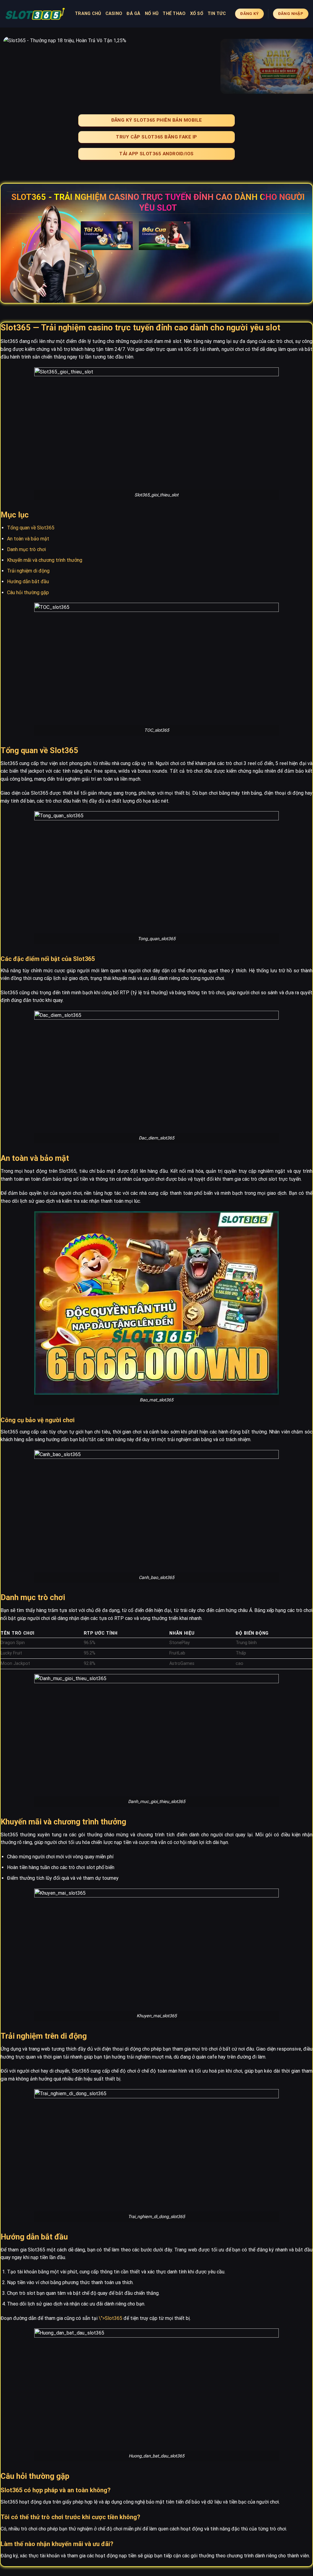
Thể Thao (174, 14)
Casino (114, 14)
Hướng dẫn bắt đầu (28, 581)
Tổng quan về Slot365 (31, 528)
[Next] (299, 66)
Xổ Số (197, 14)
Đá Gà (133, 14)
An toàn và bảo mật (28, 539)
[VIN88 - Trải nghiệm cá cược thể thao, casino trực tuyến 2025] (35, 14)
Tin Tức (217, 14)
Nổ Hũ (152, 14)
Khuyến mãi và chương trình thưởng (45, 560)
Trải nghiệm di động (28, 571)
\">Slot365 (110, 2318)
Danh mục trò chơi (26, 549)
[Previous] (14, 66)
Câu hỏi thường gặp (28, 592)
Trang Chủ (88, 14)
